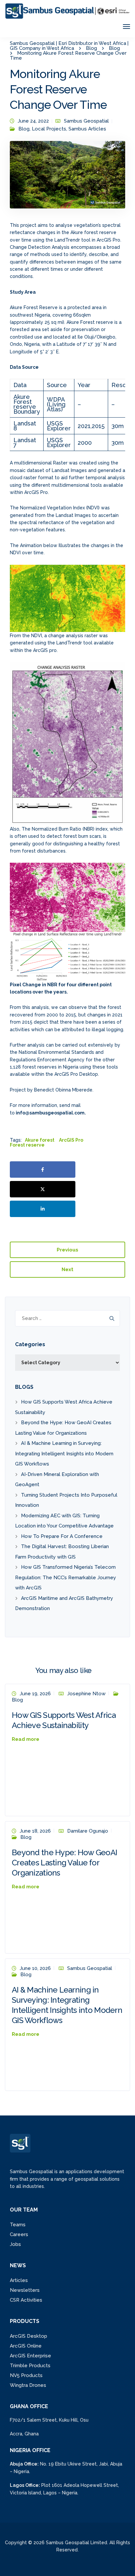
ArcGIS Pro (71, 1140)
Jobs (15, 2244)
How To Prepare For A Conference (62, 1536)
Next (67, 1269)
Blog (24, 129)
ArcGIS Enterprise (30, 2356)
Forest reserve (27, 1145)
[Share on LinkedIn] (43, 1209)
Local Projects (49, 129)
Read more (26, 1739)
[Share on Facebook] (43, 1170)
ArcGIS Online (26, 2346)
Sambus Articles (87, 129)
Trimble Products (30, 2366)
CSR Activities (26, 2300)
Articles (19, 2280)
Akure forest (40, 1140)
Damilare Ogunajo (88, 1831)
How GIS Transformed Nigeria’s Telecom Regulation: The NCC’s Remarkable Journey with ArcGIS (66, 1577)
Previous (67, 1250)
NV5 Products (26, 2375)
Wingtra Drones (28, 2385)
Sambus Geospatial (86, 121)
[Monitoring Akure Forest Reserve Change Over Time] (67, 178)
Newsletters (25, 2290)
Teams (18, 2225)
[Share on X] (43, 1189)
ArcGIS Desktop (29, 2336)
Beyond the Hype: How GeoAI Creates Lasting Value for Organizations (64, 1863)
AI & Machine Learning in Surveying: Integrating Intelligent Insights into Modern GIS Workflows (64, 1454)
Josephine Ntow (86, 1694)
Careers (19, 2234)
